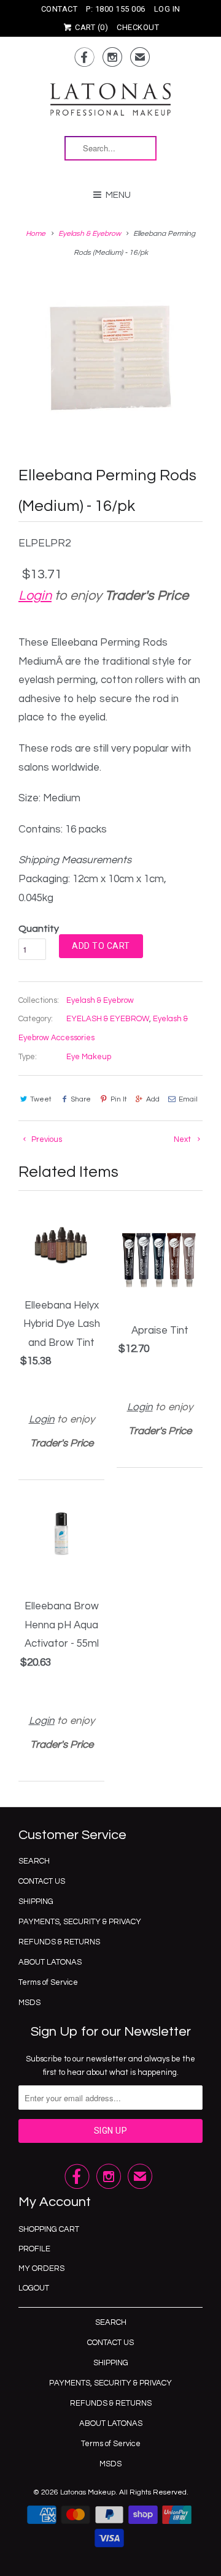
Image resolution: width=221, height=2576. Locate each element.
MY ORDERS (41, 2268)
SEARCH (34, 1861)
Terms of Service (48, 1982)
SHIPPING (36, 1902)
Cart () (91, 27)
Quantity (39, 929)
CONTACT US (42, 1881)
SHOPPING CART (49, 2229)
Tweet (41, 1099)
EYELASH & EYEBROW (108, 1019)
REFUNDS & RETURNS (59, 1942)
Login (35, 596)
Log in (167, 9)
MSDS (29, 2003)
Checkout (138, 27)
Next (183, 1139)
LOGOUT (34, 2288)
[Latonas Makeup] (110, 105)
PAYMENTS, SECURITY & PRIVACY (80, 1922)
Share (81, 1099)
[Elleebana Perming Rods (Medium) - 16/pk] (110, 358)
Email (188, 1099)
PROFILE (34, 2249)
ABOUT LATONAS (50, 1962)
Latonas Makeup (88, 2492)
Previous (46, 1139)
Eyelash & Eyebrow (100, 1000)
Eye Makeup (89, 1057)
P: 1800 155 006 (116, 9)
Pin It (118, 1099)
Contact (60, 9)
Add (153, 1099)
